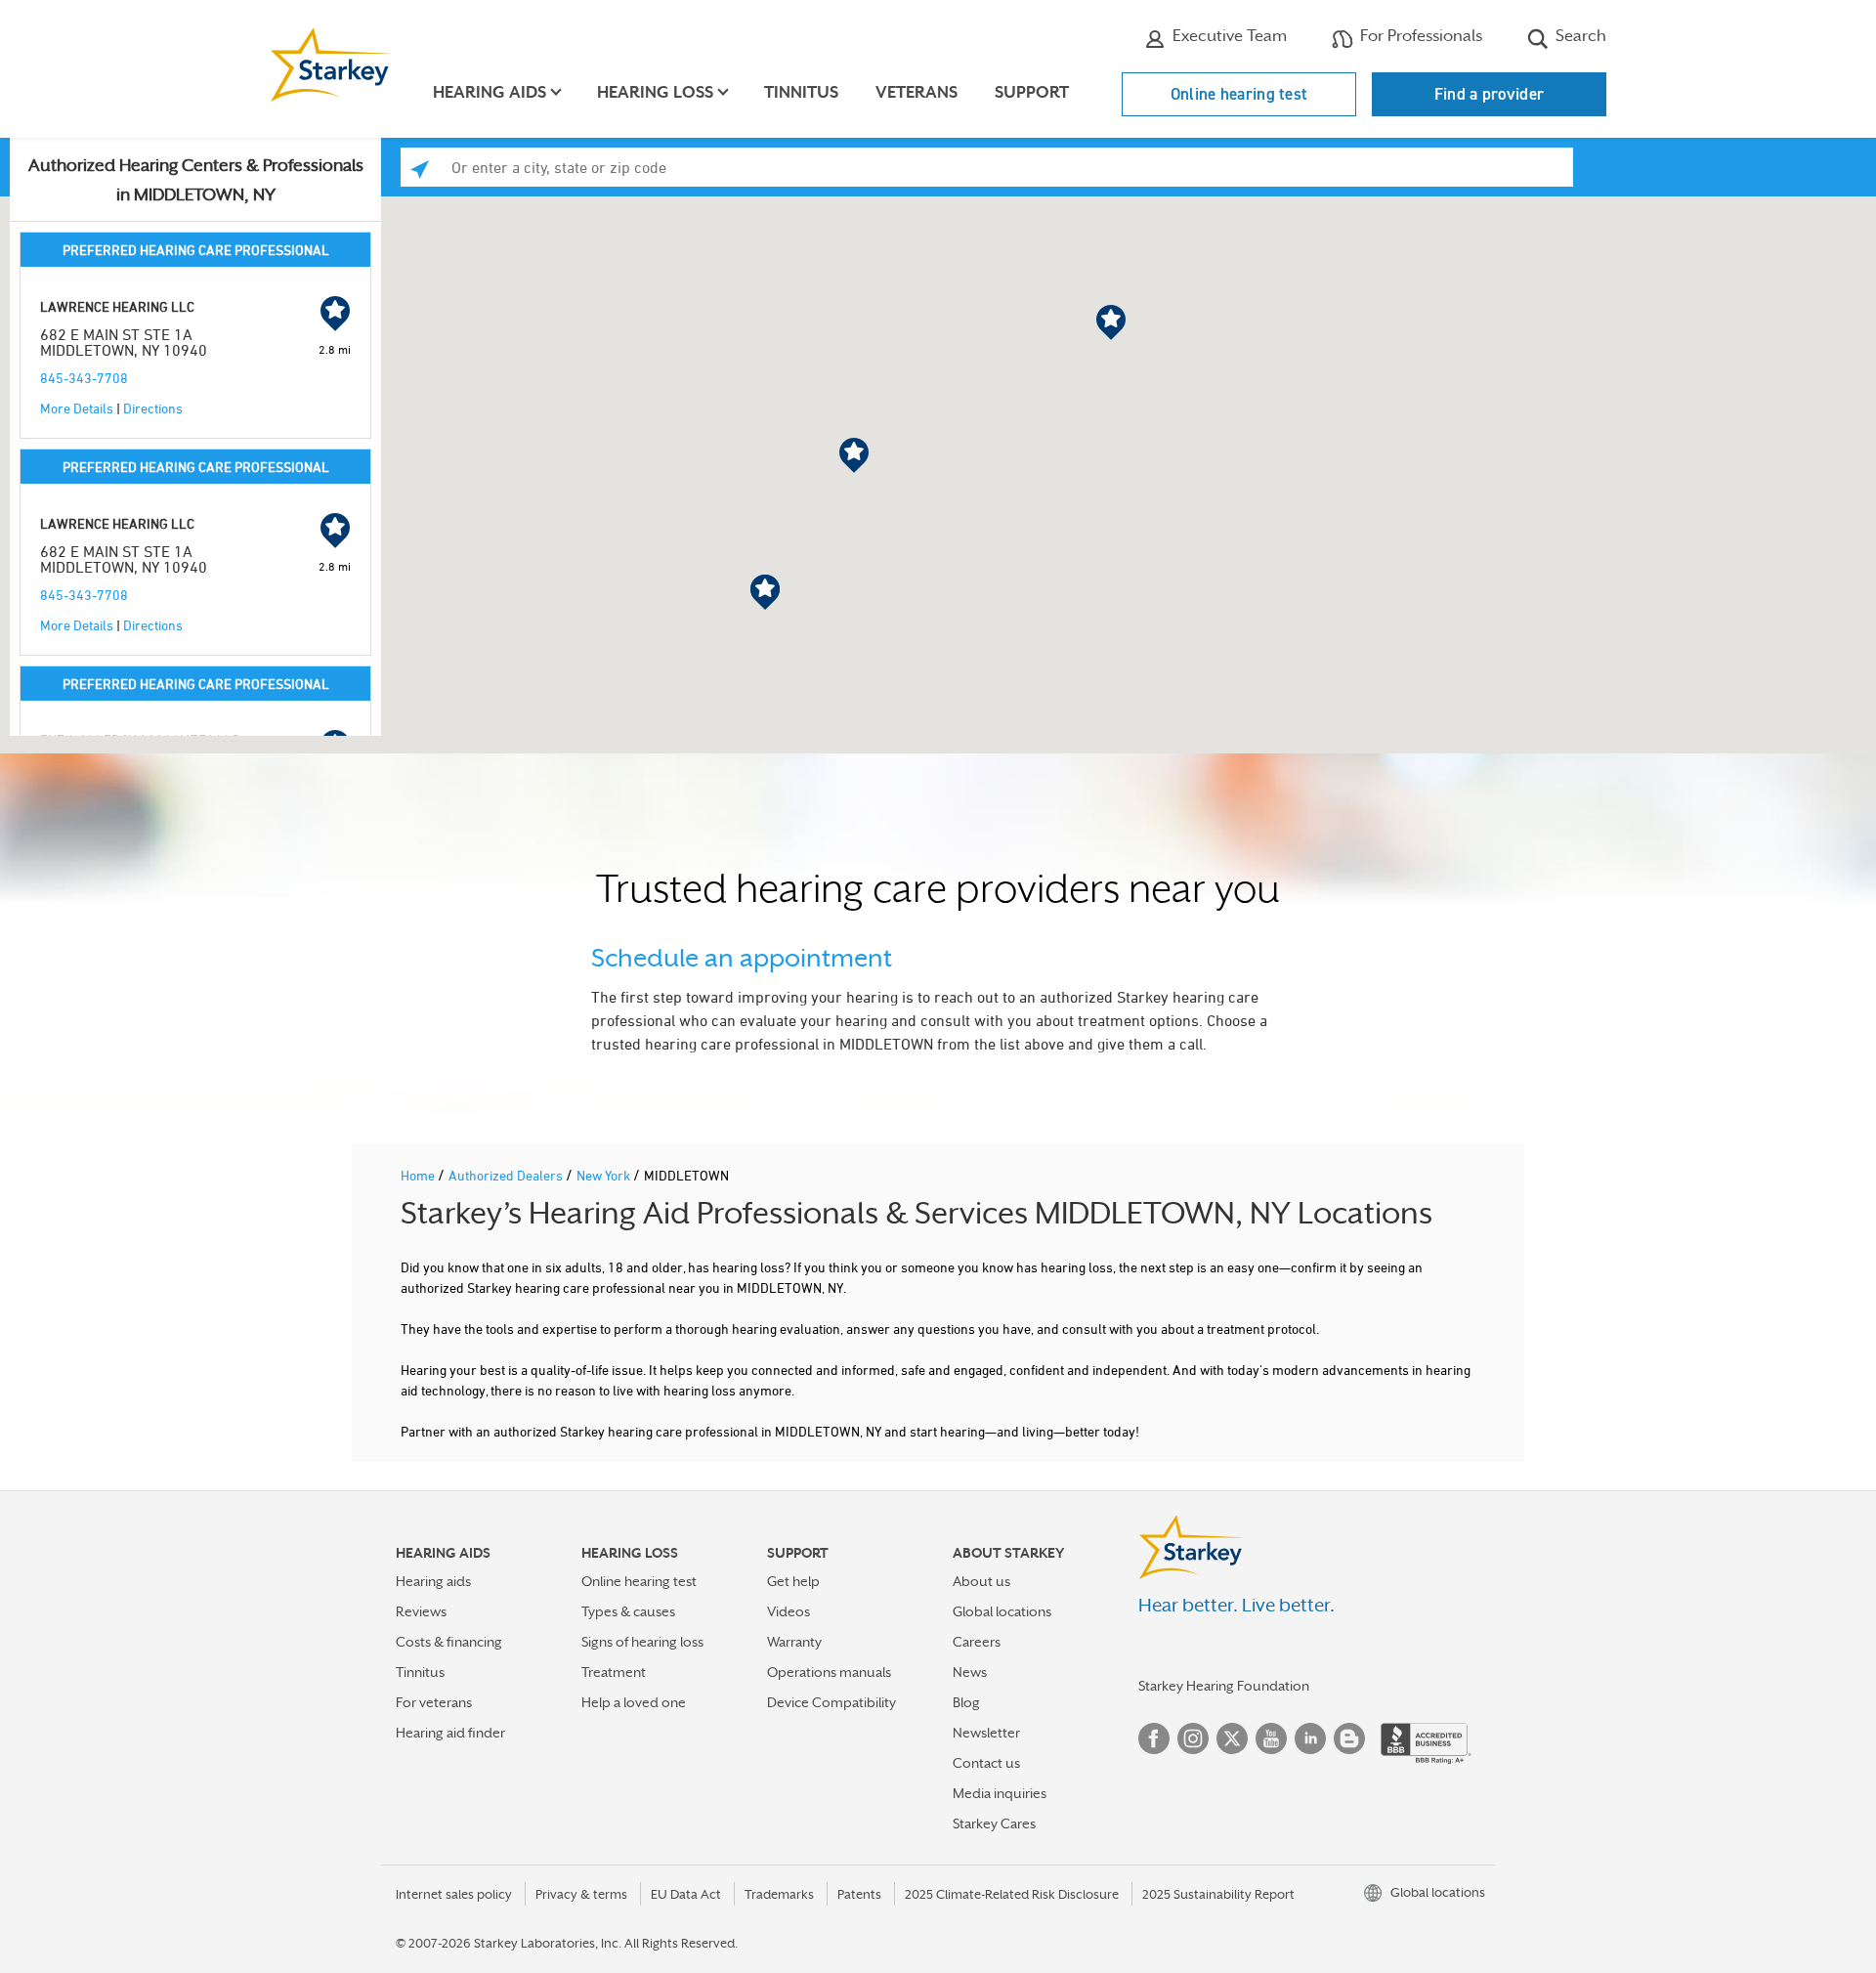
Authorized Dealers (507, 1175)
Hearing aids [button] (490, 92)
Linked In (1310, 1738)
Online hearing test (1239, 94)
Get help (793, 1581)
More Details (77, 408)
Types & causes (628, 1611)
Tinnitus (801, 92)
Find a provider (1490, 94)
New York (605, 1175)
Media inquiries (1000, 1793)
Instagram (1193, 1738)
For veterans (434, 1702)
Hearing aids (433, 1581)
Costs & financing (449, 1642)
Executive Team (1228, 36)
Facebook (1154, 1738)
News (970, 1672)
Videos (789, 1611)
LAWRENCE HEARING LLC (117, 306)
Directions (153, 408)
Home (419, 1175)
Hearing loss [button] (655, 92)
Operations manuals (829, 1672)
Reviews (421, 1611)
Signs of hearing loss (642, 1642)
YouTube (1271, 1738)
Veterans (917, 92)
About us (981, 1581)
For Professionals (1419, 36)
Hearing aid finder (450, 1733)
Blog (966, 1702)
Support (1032, 92)
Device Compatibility (831, 1702)
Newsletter (986, 1733)
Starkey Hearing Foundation (1224, 1686)
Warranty (794, 1642)
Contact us (986, 1763)
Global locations (1002, 1611)
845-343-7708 (84, 378)
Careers (977, 1642)
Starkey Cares (994, 1823)
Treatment (614, 1672)
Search (1579, 36)
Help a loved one (634, 1702)
